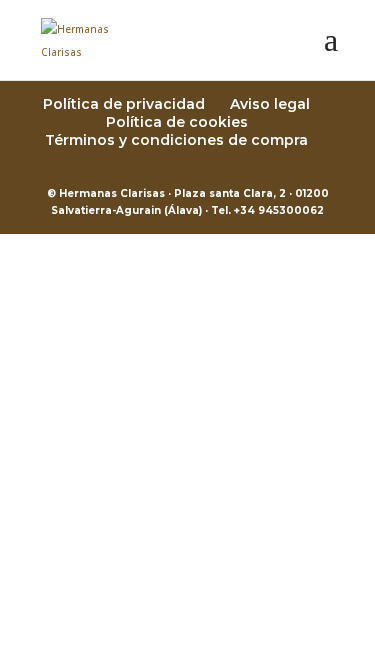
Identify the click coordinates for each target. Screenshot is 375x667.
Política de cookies (177, 122)
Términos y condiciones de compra (176, 140)
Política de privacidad (124, 104)
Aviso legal (270, 104)
